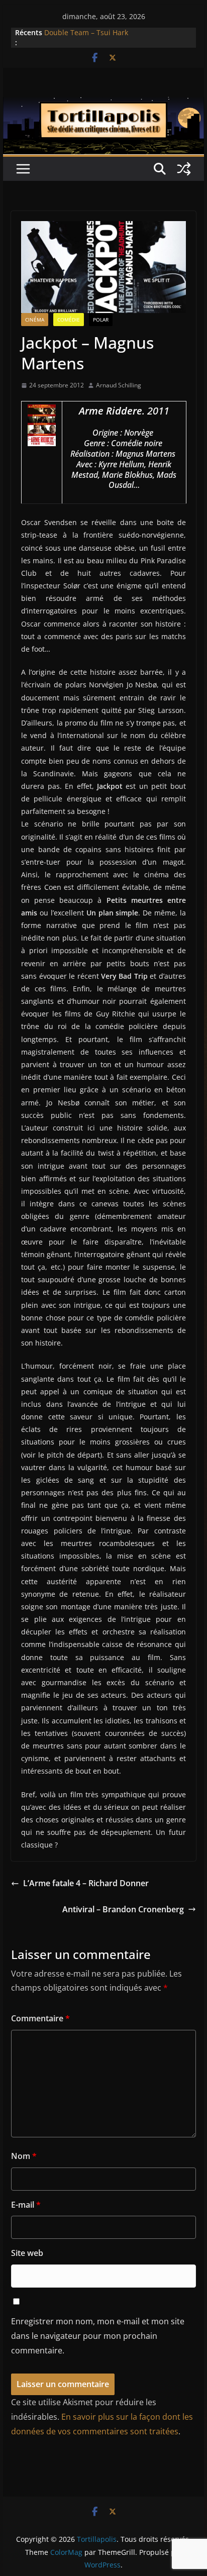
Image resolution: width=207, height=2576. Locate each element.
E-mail (26, 2205)
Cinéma (35, 320)
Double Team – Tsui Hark (86, 32)
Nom (24, 2156)
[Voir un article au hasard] (184, 169)
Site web (27, 2253)
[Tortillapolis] (103, 104)
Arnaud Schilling (119, 385)
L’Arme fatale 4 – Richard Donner (86, 1883)
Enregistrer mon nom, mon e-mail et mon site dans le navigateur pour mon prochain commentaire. (98, 2336)
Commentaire (40, 2018)
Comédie (69, 320)
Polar (101, 320)
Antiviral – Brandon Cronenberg (123, 1909)
